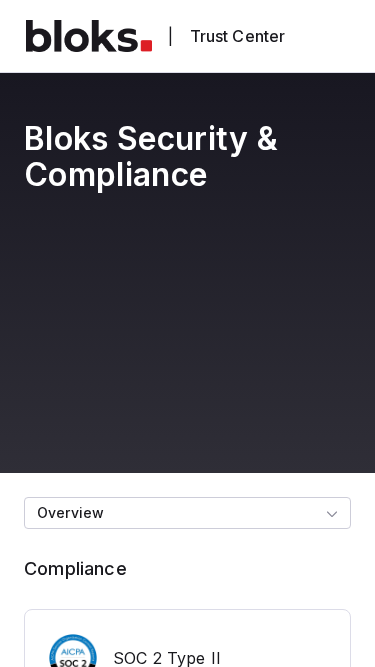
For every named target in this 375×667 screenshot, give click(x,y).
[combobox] (187, 513)
